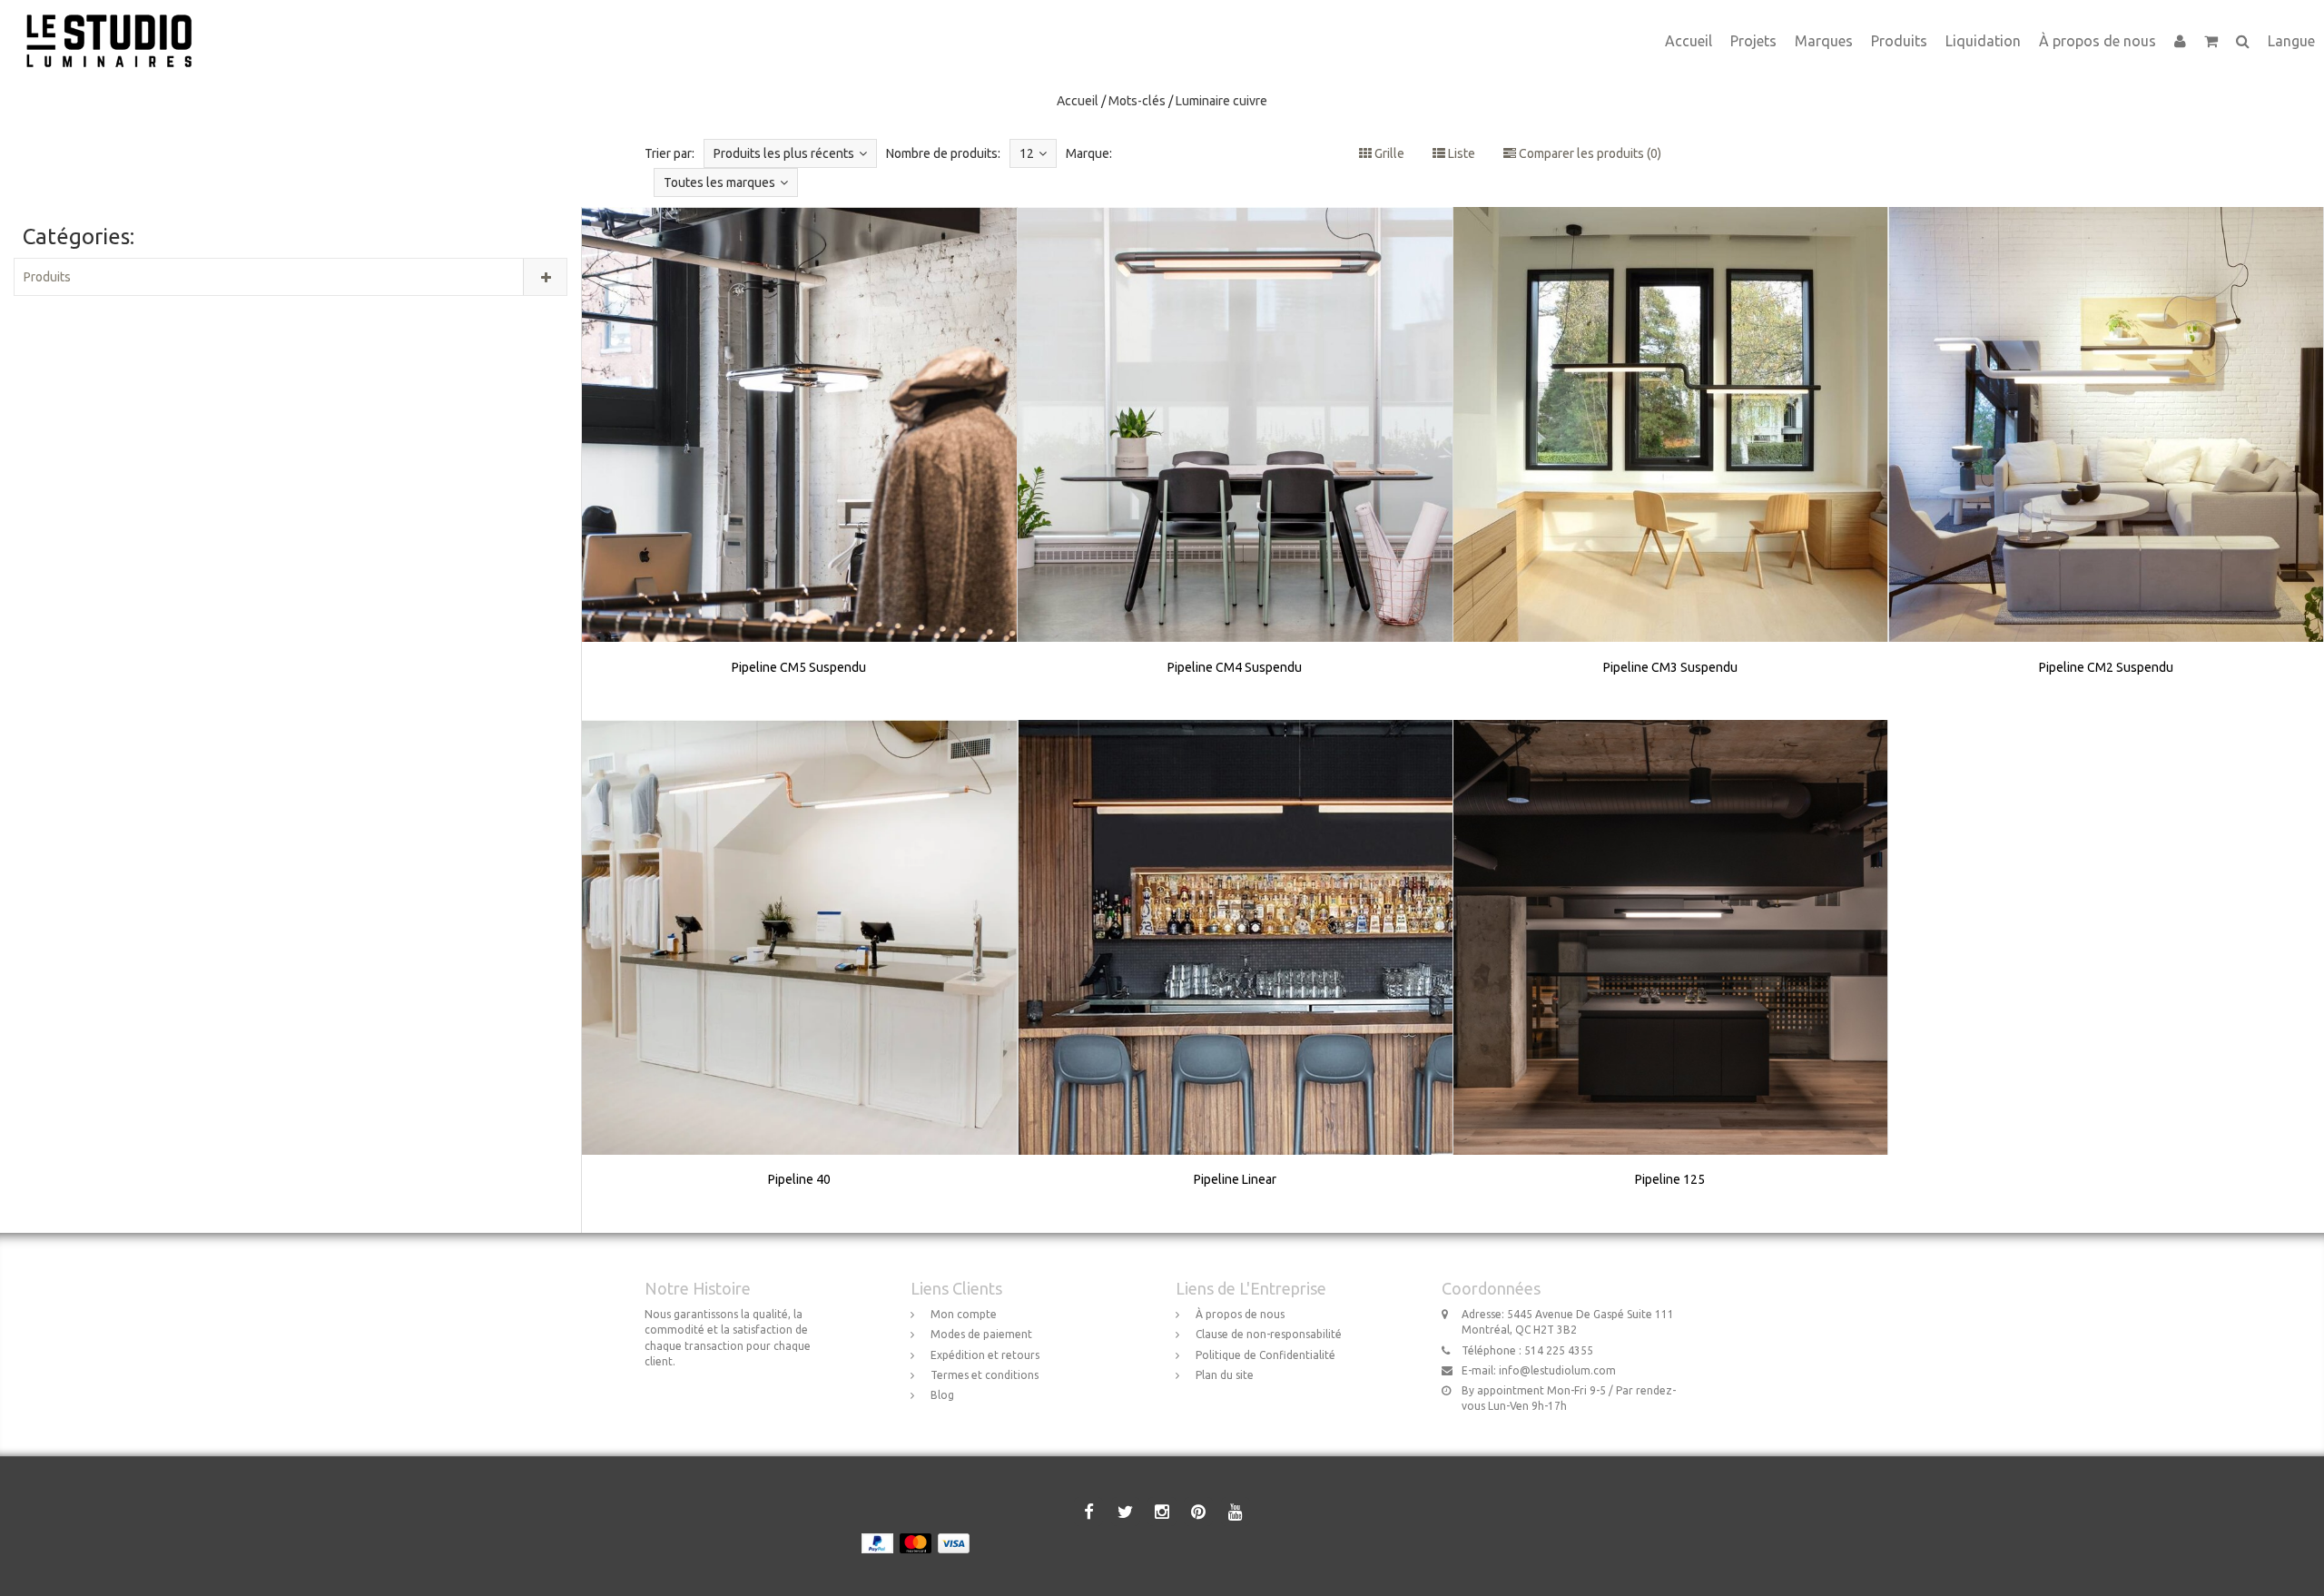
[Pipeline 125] (1670, 976)
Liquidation (1983, 41)
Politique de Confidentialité (1265, 1355)
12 (1027, 153)
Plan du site (1225, 1375)
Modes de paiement (981, 1334)
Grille (1388, 153)
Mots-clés (1137, 101)
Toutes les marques (719, 182)
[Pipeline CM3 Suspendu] (1670, 463)
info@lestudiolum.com (1557, 1370)
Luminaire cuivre (1221, 101)
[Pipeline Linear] (1236, 976)
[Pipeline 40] (800, 976)
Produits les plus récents (784, 153)
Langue (2291, 41)
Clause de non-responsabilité (1269, 1334)
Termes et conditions (985, 1375)
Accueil (1689, 41)
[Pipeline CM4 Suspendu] (1236, 463)
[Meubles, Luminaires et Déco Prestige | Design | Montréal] (116, 23)
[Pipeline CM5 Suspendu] (800, 463)
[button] (2211, 41)
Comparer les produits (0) (1589, 153)
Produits (1899, 41)
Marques (1824, 41)
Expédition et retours (985, 1355)
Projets (1753, 41)
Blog (942, 1395)
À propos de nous (2098, 41)
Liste (1460, 153)
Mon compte (964, 1314)
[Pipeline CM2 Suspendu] (2106, 463)
